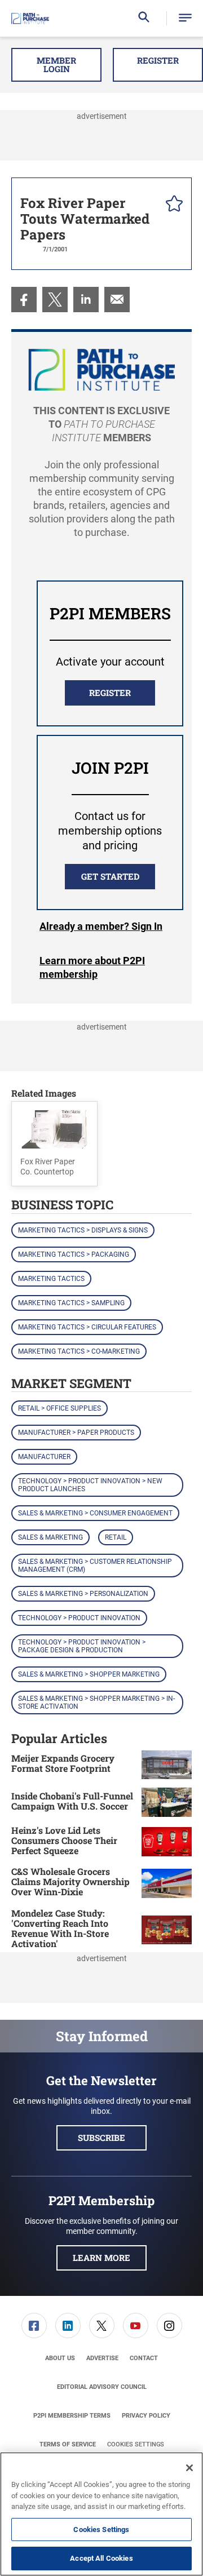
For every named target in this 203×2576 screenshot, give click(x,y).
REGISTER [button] (110, 693)
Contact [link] (144, 2358)
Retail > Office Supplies (59, 1408)
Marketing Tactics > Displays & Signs (83, 1230)
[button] (185, 18)
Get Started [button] (110, 876)
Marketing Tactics (51, 1279)
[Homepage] (30, 19)
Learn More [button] (101, 2258)
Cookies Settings (136, 2444)
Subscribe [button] (101, 2138)
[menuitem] (24, 300)
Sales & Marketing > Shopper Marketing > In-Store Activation (96, 1702)
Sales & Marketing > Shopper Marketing (89, 1674)
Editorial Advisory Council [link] (102, 2387)
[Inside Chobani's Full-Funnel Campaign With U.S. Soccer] (167, 1802)
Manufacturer (44, 1457)
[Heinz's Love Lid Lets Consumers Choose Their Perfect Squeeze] (167, 1842)
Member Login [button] (56, 65)
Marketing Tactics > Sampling (71, 1303)
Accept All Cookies (101, 2558)
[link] (24, 300)
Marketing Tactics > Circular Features (87, 1327)
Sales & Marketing (50, 1537)
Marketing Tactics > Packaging (74, 1254)
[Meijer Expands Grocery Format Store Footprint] (167, 1765)
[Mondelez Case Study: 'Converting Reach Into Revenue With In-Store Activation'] (167, 1930)
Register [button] (158, 60)
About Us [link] (60, 2358)
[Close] (189, 2468)
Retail (116, 1537)
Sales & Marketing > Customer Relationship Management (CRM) (95, 1566)
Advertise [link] (102, 2358)
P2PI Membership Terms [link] (72, 2416)
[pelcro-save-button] (171, 205)
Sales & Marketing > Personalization (83, 1594)
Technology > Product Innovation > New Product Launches (90, 1485)
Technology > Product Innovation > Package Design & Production (82, 1646)
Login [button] (101, 926)
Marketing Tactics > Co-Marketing (79, 1351)
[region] (101, 2514)
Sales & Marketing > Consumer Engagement (95, 1513)
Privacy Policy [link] (146, 2416)
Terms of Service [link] (68, 2444)
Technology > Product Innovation (79, 1618)
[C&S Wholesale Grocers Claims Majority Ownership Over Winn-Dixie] (167, 1883)
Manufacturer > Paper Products (76, 1433)
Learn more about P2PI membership (92, 967)
